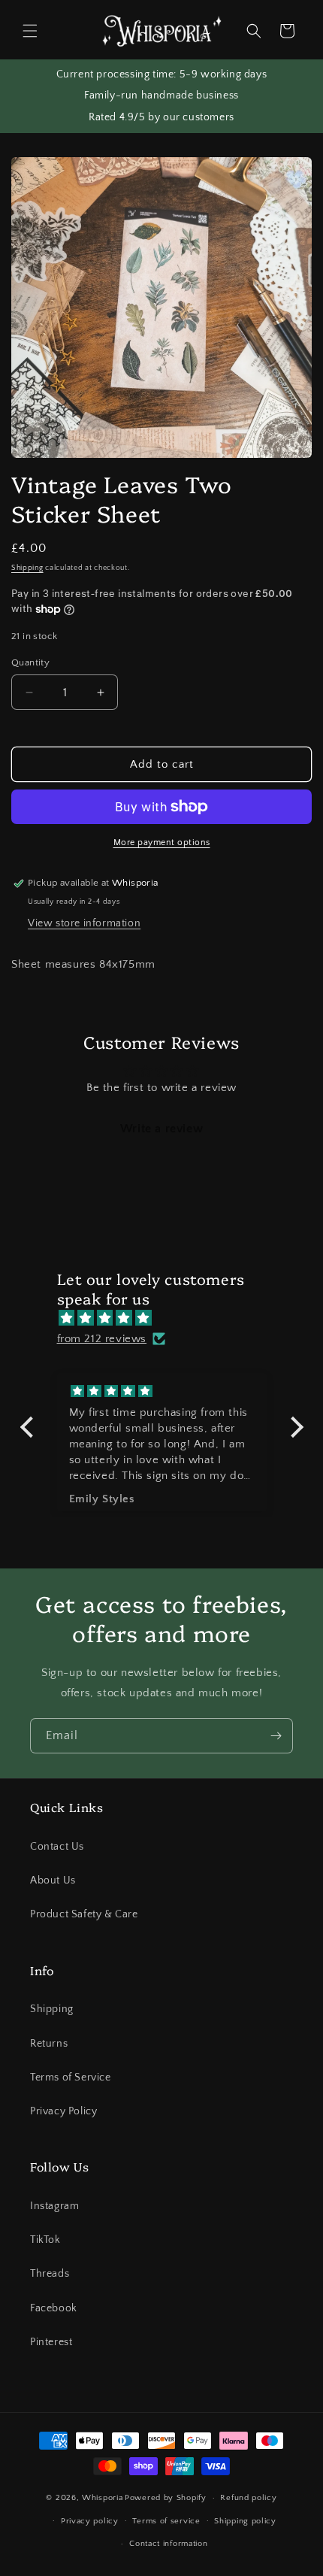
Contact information (168, 2544)
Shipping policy (245, 2521)
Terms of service (166, 2521)
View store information (84, 923)
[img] (169, 1318)
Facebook (54, 2308)
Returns (49, 2044)
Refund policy (248, 2498)
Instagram (54, 2206)
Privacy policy (90, 2521)
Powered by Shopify (166, 2498)
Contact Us (57, 1847)
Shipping (27, 568)
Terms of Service (71, 2077)
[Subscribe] (276, 1736)
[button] (30, 31)
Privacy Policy (63, 2111)
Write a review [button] (161, 1129)
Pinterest (51, 2342)
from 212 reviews (102, 1339)
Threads (50, 2274)
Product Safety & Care (84, 1914)
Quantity (30, 662)
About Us (53, 1880)
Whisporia (102, 2498)
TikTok (45, 2240)
